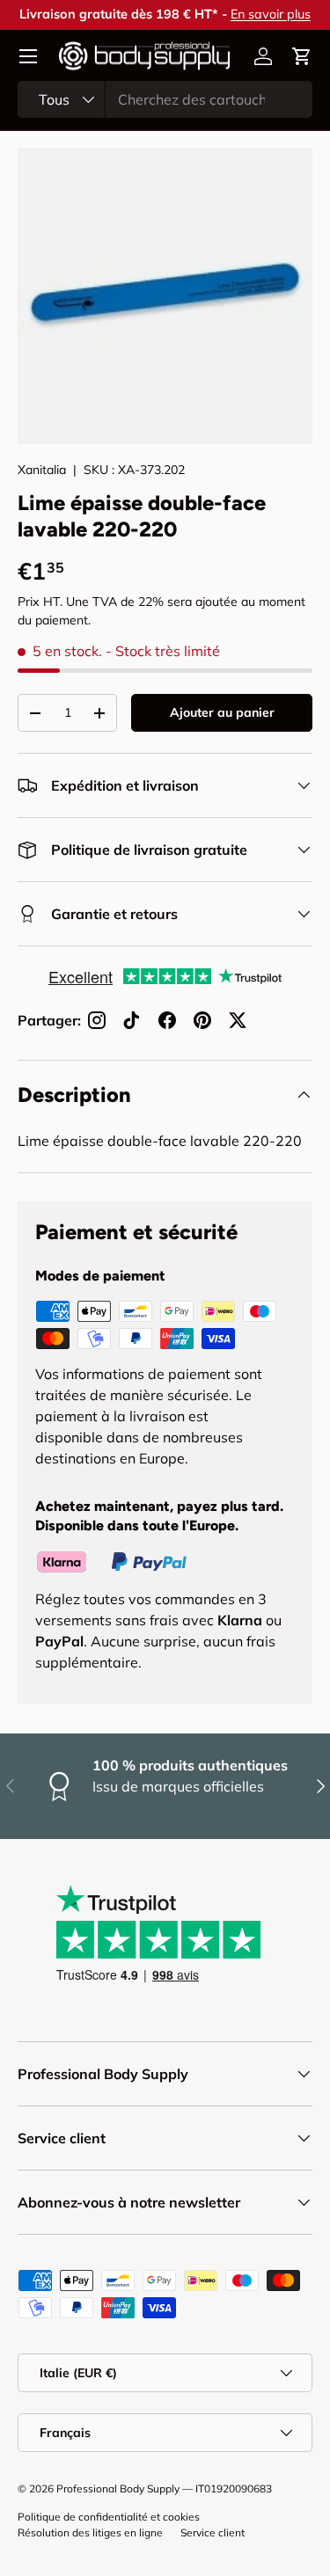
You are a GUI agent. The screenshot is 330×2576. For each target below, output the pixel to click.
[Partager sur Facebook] (167, 1020)
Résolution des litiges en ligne (90, 2532)
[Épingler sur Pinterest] (202, 1020)
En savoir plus (269, 14)
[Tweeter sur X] (238, 1020)
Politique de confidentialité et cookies (109, 2517)
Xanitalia (42, 470)
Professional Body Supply (118, 2488)
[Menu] (28, 56)
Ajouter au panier (222, 712)
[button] (302, 56)
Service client (213, 2532)
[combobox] (165, 99)
